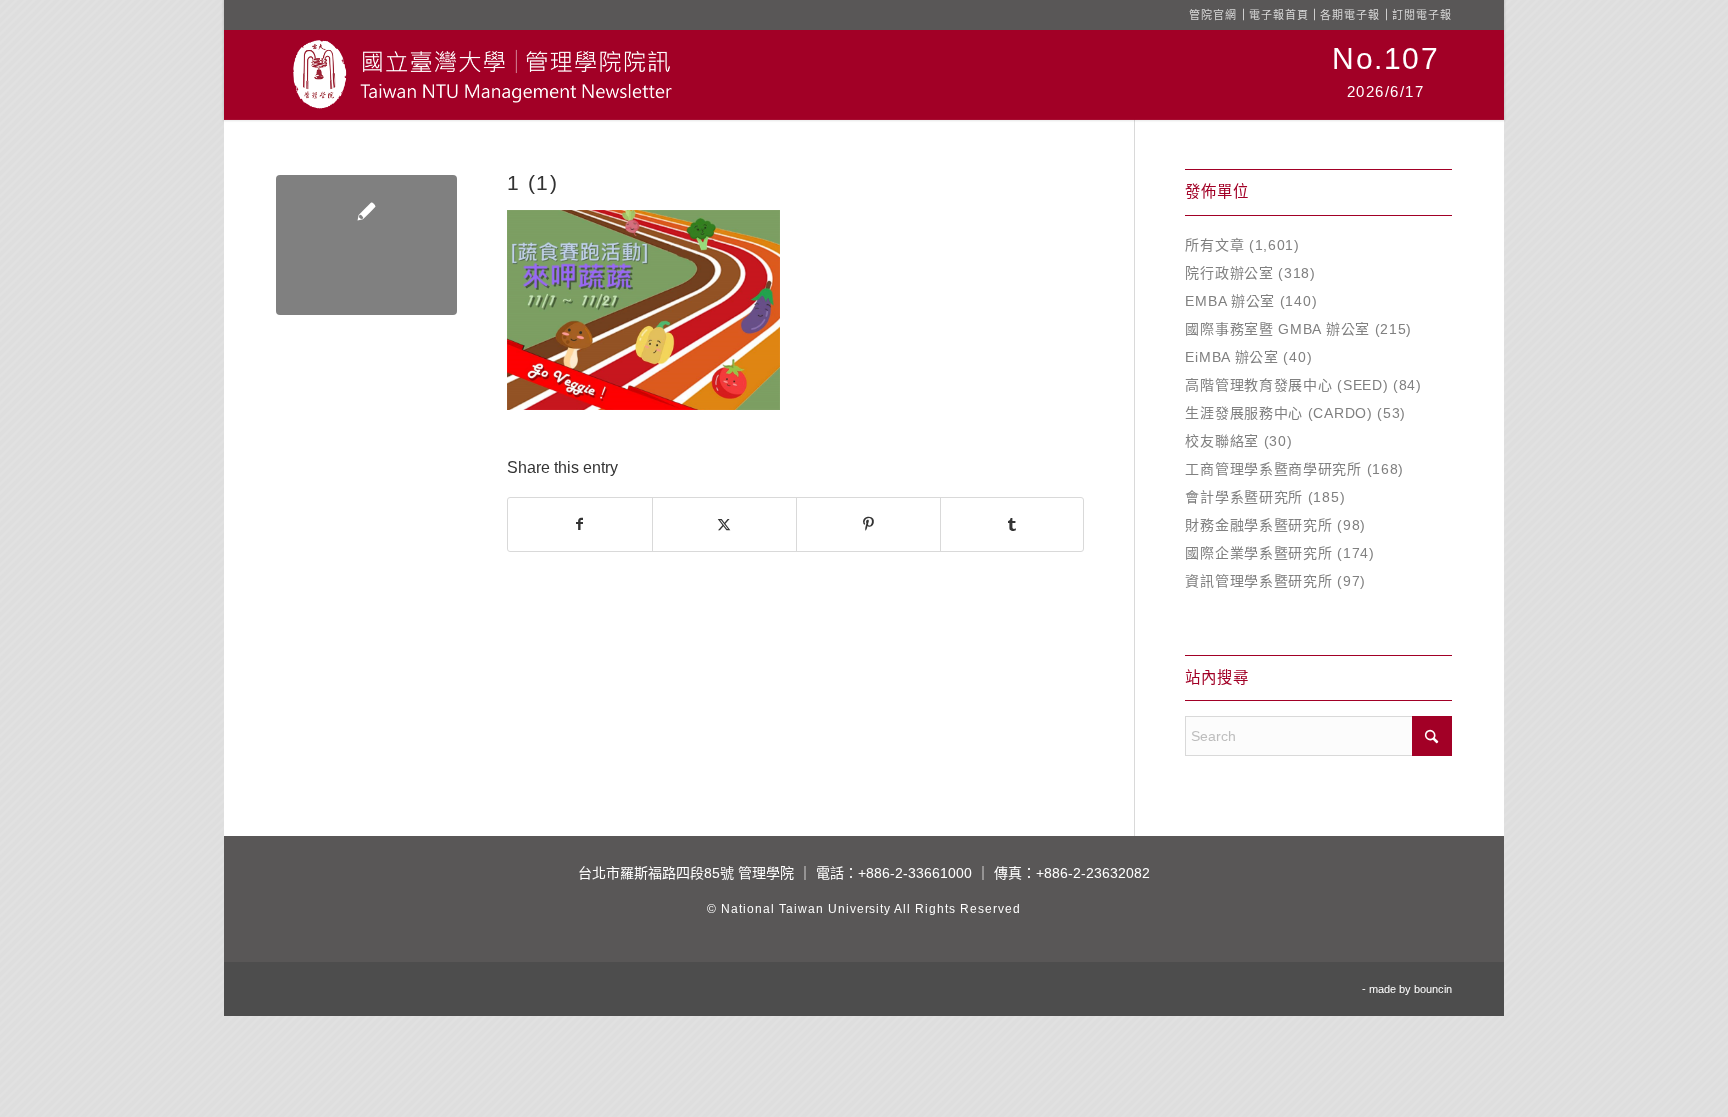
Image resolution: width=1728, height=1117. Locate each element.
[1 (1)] (366, 245)
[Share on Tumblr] (1012, 524)
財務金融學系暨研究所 (1258, 525)
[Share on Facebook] (580, 524)
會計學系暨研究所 (1244, 497)
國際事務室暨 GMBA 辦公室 (1277, 329)
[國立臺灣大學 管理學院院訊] (482, 75)
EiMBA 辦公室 (1231, 357)
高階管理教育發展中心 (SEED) (1286, 385)
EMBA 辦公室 (1230, 301)
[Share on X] (724, 524)
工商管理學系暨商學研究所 (1273, 469)
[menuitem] (1385, 75)
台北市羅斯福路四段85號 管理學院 (686, 873)
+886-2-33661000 (915, 873)
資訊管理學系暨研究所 (1258, 581)
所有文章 (1214, 245)
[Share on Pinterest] (868, 524)
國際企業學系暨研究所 (1258, 553)
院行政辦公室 (1229, 273)
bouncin (1433, 989)
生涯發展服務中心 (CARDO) (1278, 413)
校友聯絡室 (1222, 441)
